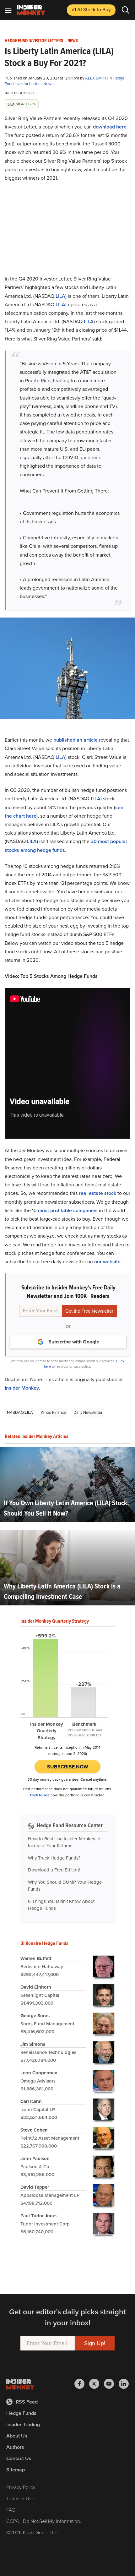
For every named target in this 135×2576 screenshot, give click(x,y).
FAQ (11, 2510)
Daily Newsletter (88, 1412)
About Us (17, 2436)
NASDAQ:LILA (20, 1412)
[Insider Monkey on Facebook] (82, 2384)
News (73, 41)
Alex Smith (97, 78)
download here (110, 127)
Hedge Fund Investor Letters (34, 41)
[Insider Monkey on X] (97, 2384)
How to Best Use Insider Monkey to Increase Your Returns (64, 1842)
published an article (76, 740)
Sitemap (16, 2470)
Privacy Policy (21, 2487)
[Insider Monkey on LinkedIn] (124, 2384)
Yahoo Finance (53, 1412)
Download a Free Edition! (54, 1870)
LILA (60, 296)
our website (107, 1262)
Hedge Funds (21, 2413)
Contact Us (19, 2458)
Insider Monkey (22, 1388)
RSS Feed (27, 2402)
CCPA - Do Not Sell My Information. (44, 2521)
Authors (15, 2447)
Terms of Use (20, 2499)
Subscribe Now (68, 1767)
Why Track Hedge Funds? (54, 1858)
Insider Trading (23, 2424)
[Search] (126, 10)
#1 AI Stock (91, 10)
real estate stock (97, 1193)
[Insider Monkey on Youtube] (111, 2384)
